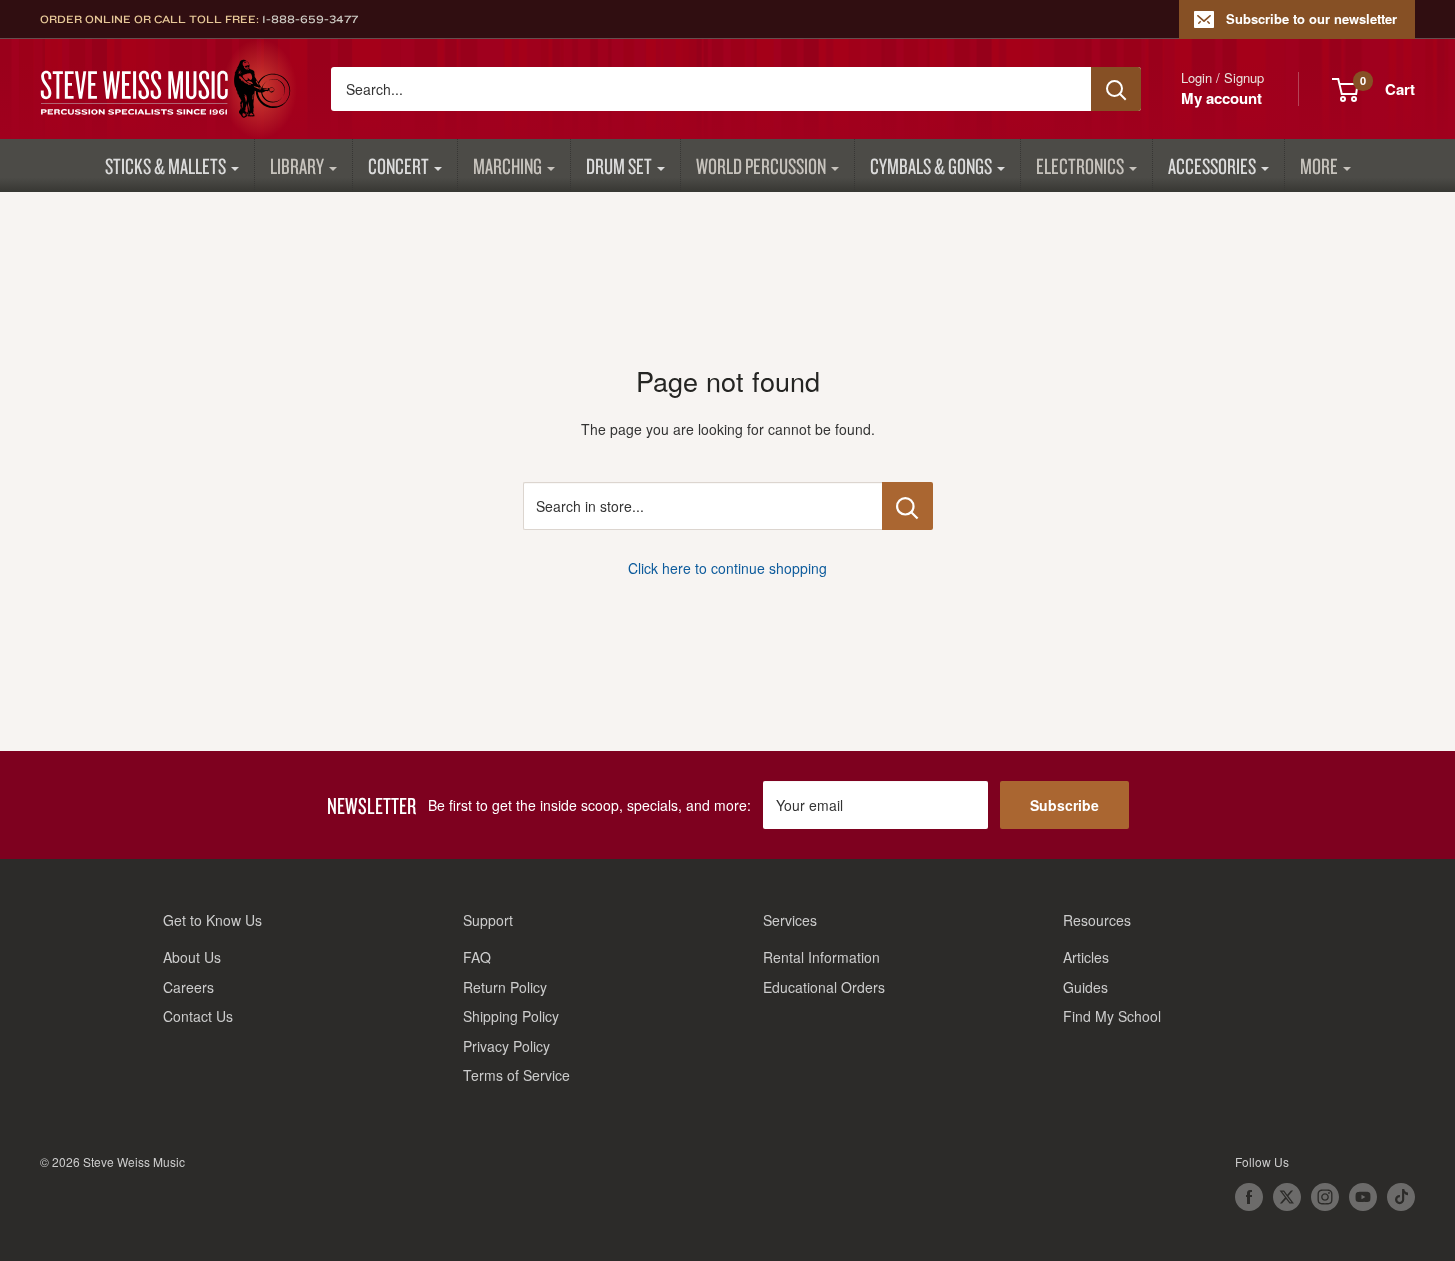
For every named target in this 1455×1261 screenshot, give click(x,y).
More (1319, 165)
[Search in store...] (907, 506)
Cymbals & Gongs (931, 165)
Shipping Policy (511, 1016)
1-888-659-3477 (310, 19)
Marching (507, 165)
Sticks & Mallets (165, 165)
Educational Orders (824, 987)
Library (297, 165)
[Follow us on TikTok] (1401, 1197)
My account (1221, 98)
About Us (192, 957)
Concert (398, 165)
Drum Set (619, 165)
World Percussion (761, 165)
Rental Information (821, 957)
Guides (1085, 987)
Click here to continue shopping (727, 568)
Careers (188, 987)
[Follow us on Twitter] (1287, 1197)
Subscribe (1064, 805)
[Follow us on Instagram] (1325, 1197)
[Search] (1116, 89)
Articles (1086, 957)
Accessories (1212, 165)
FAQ (477, 957)
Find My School (1112, 1016)
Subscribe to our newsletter (1311, 18)
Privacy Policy (506, 1046)
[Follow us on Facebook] (1249, 1197)
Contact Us (198, 1016)
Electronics (1080, 165)
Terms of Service (516, 1075)
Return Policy (505, 987)
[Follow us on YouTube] (1363, 1197)
